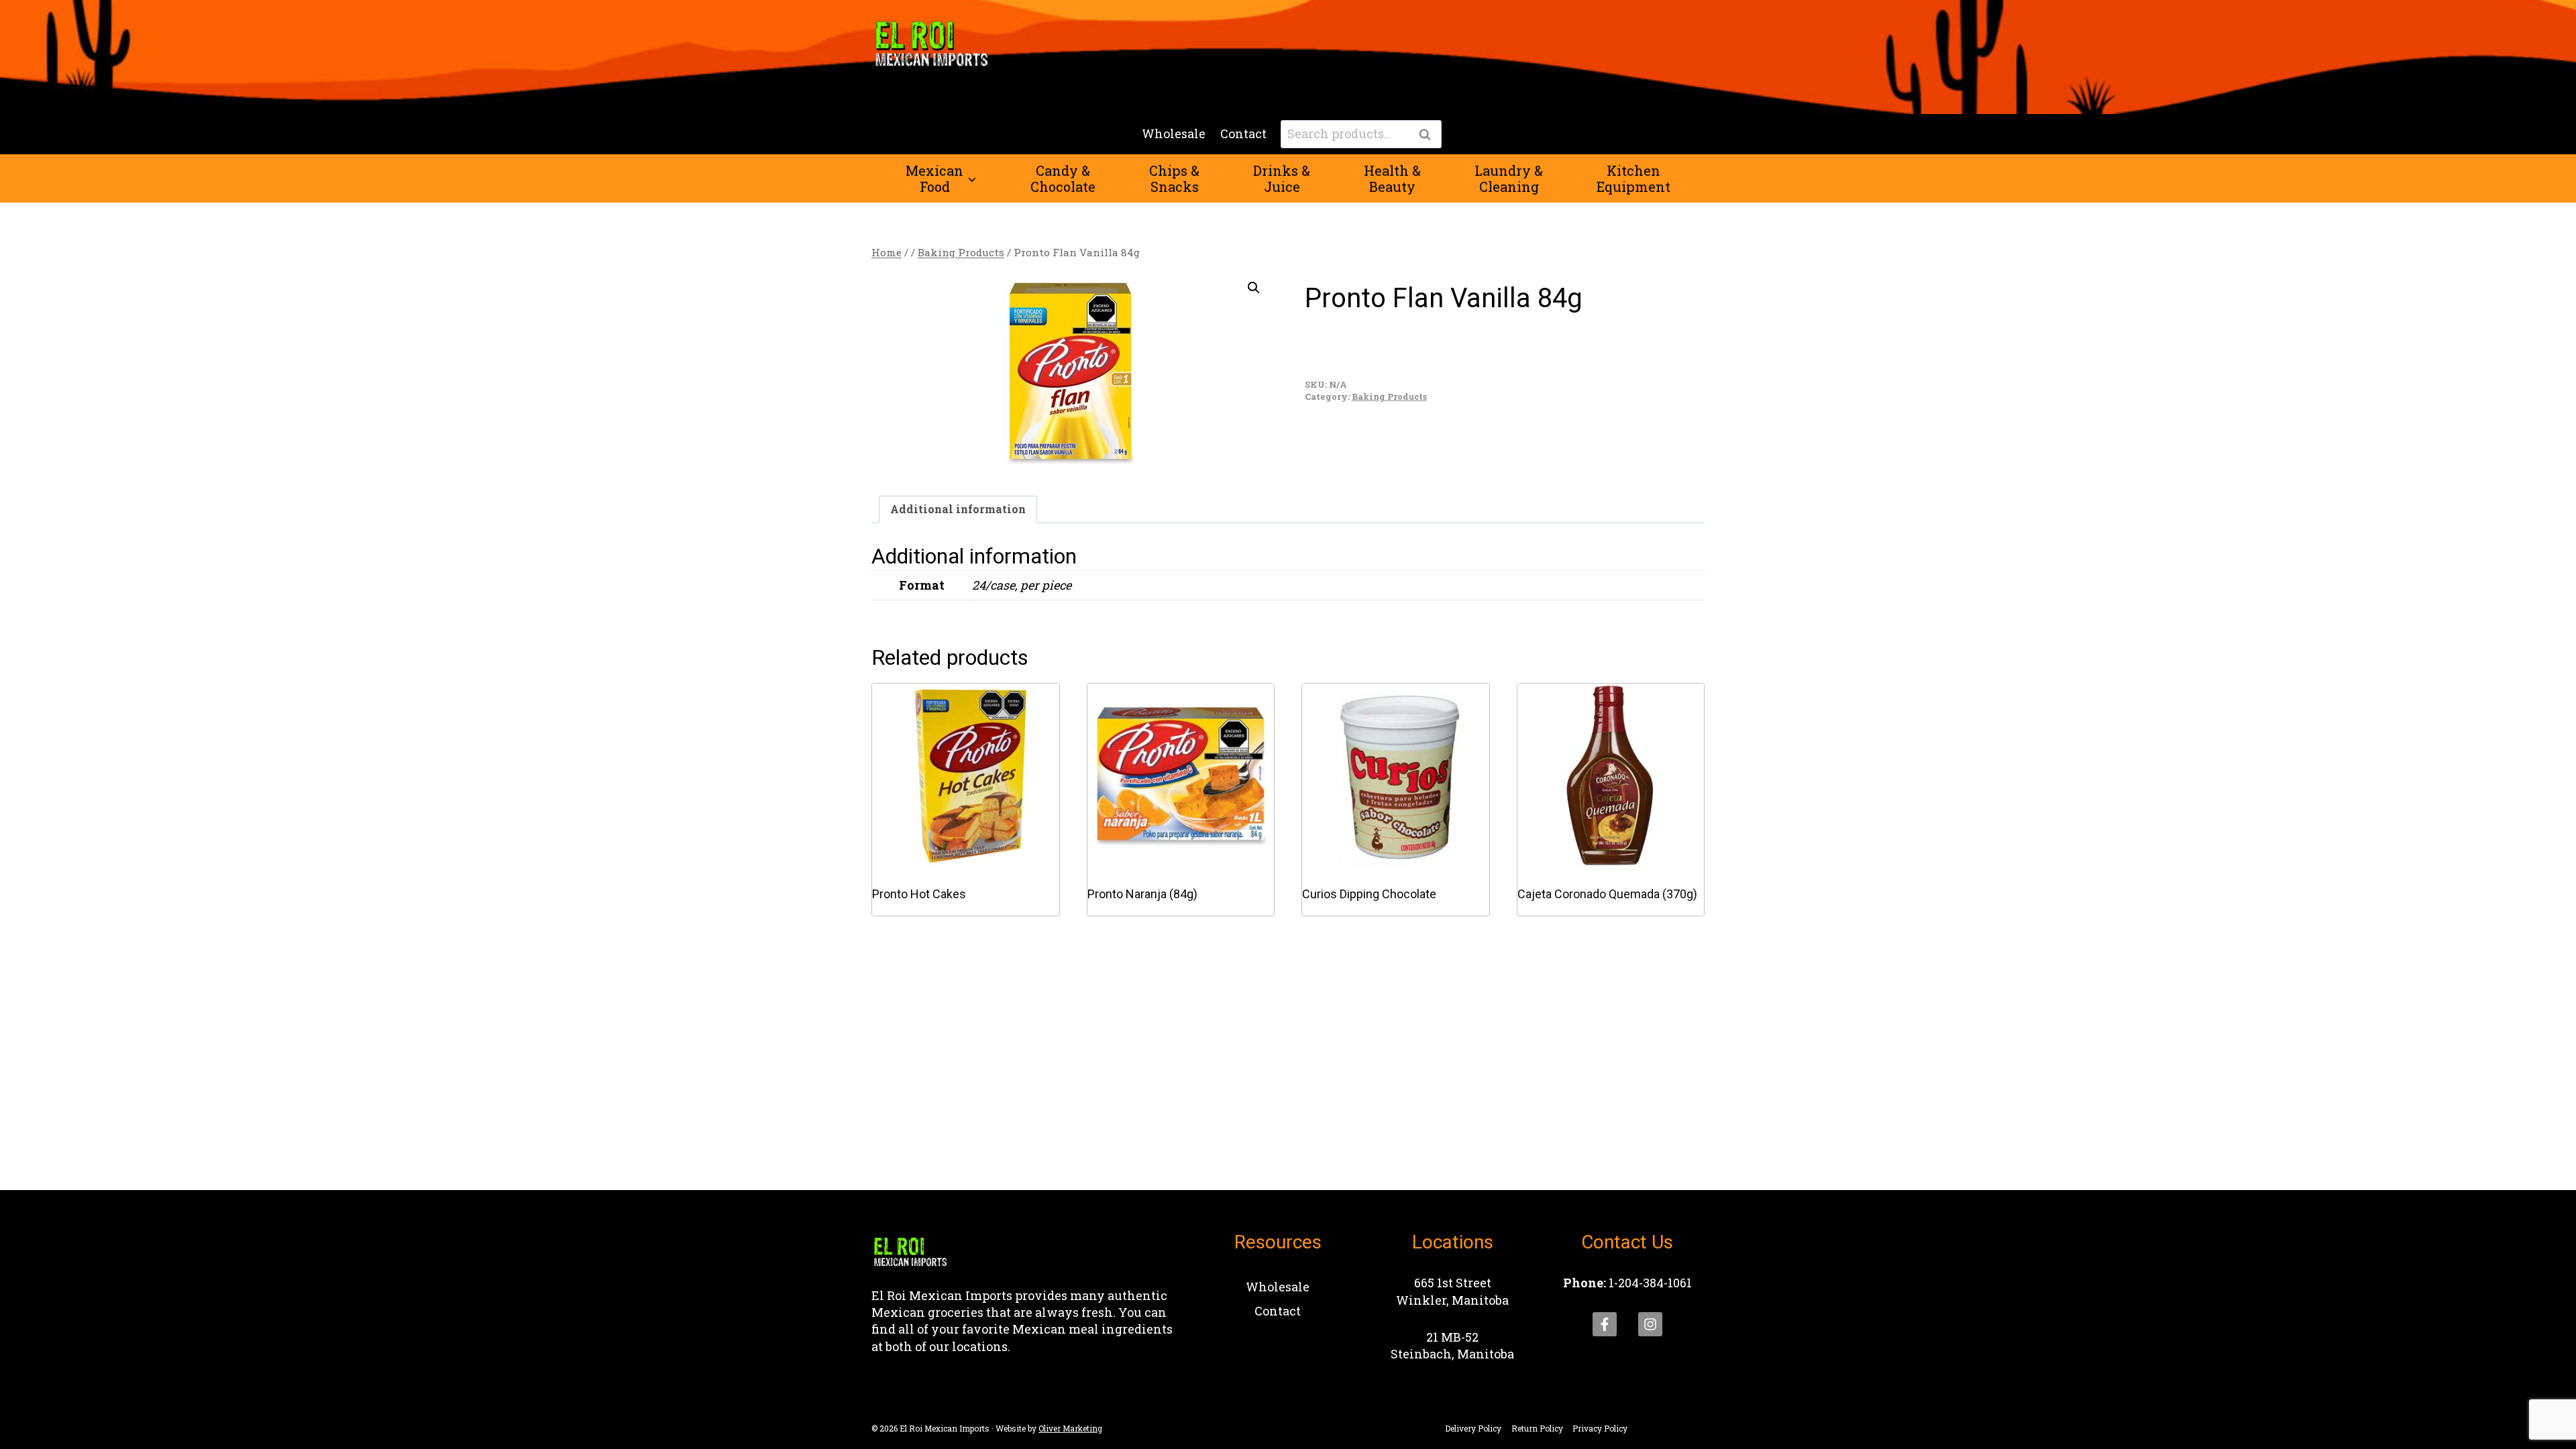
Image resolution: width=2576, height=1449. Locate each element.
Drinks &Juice (1282, 178)
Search (1429, 135)
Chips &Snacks (1174, 178)
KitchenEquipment (1633, 178)
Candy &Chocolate (1063, 178)
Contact (1243, 133)
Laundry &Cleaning (1509, 178)
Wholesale (1174, 133)
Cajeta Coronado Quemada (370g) (1607, 894)
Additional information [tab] (958, 509)
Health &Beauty (1392, 178)
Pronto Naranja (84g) (1142, 894)
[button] (1254, 288)
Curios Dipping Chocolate (1369, 894)
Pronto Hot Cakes (919, 894)
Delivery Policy (1473, 1428)
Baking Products (1389, 396)
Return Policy (1537, 1428)
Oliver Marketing (1070, 1428)
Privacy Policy (1600, 1428)
